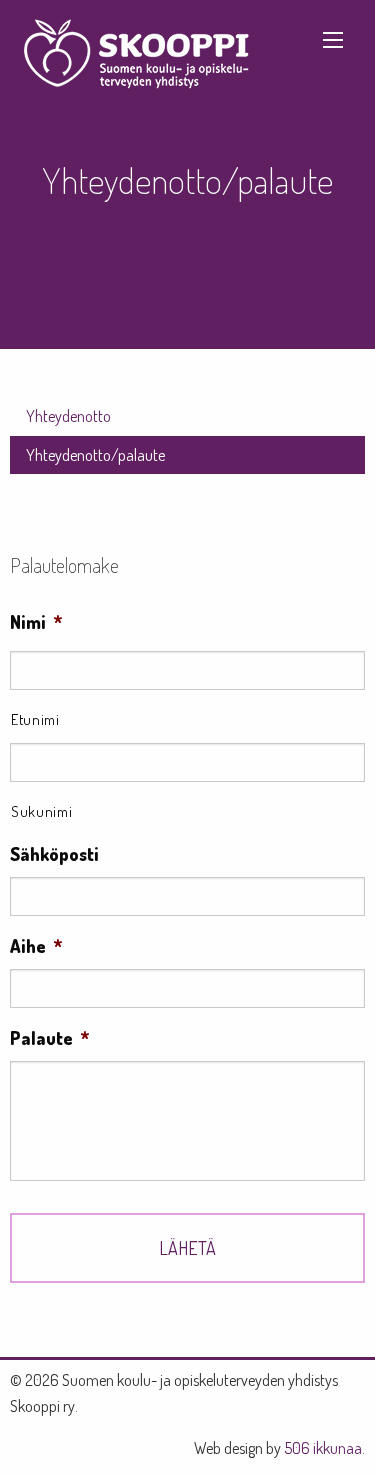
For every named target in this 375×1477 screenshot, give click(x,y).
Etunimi (35, 719)
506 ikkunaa (323, 1448)
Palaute (50, 1038)
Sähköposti (54, 854)
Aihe (36, 946)
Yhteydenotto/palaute (95, 455)
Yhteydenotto (68, 416)
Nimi (36, 622)
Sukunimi (41, 811)
